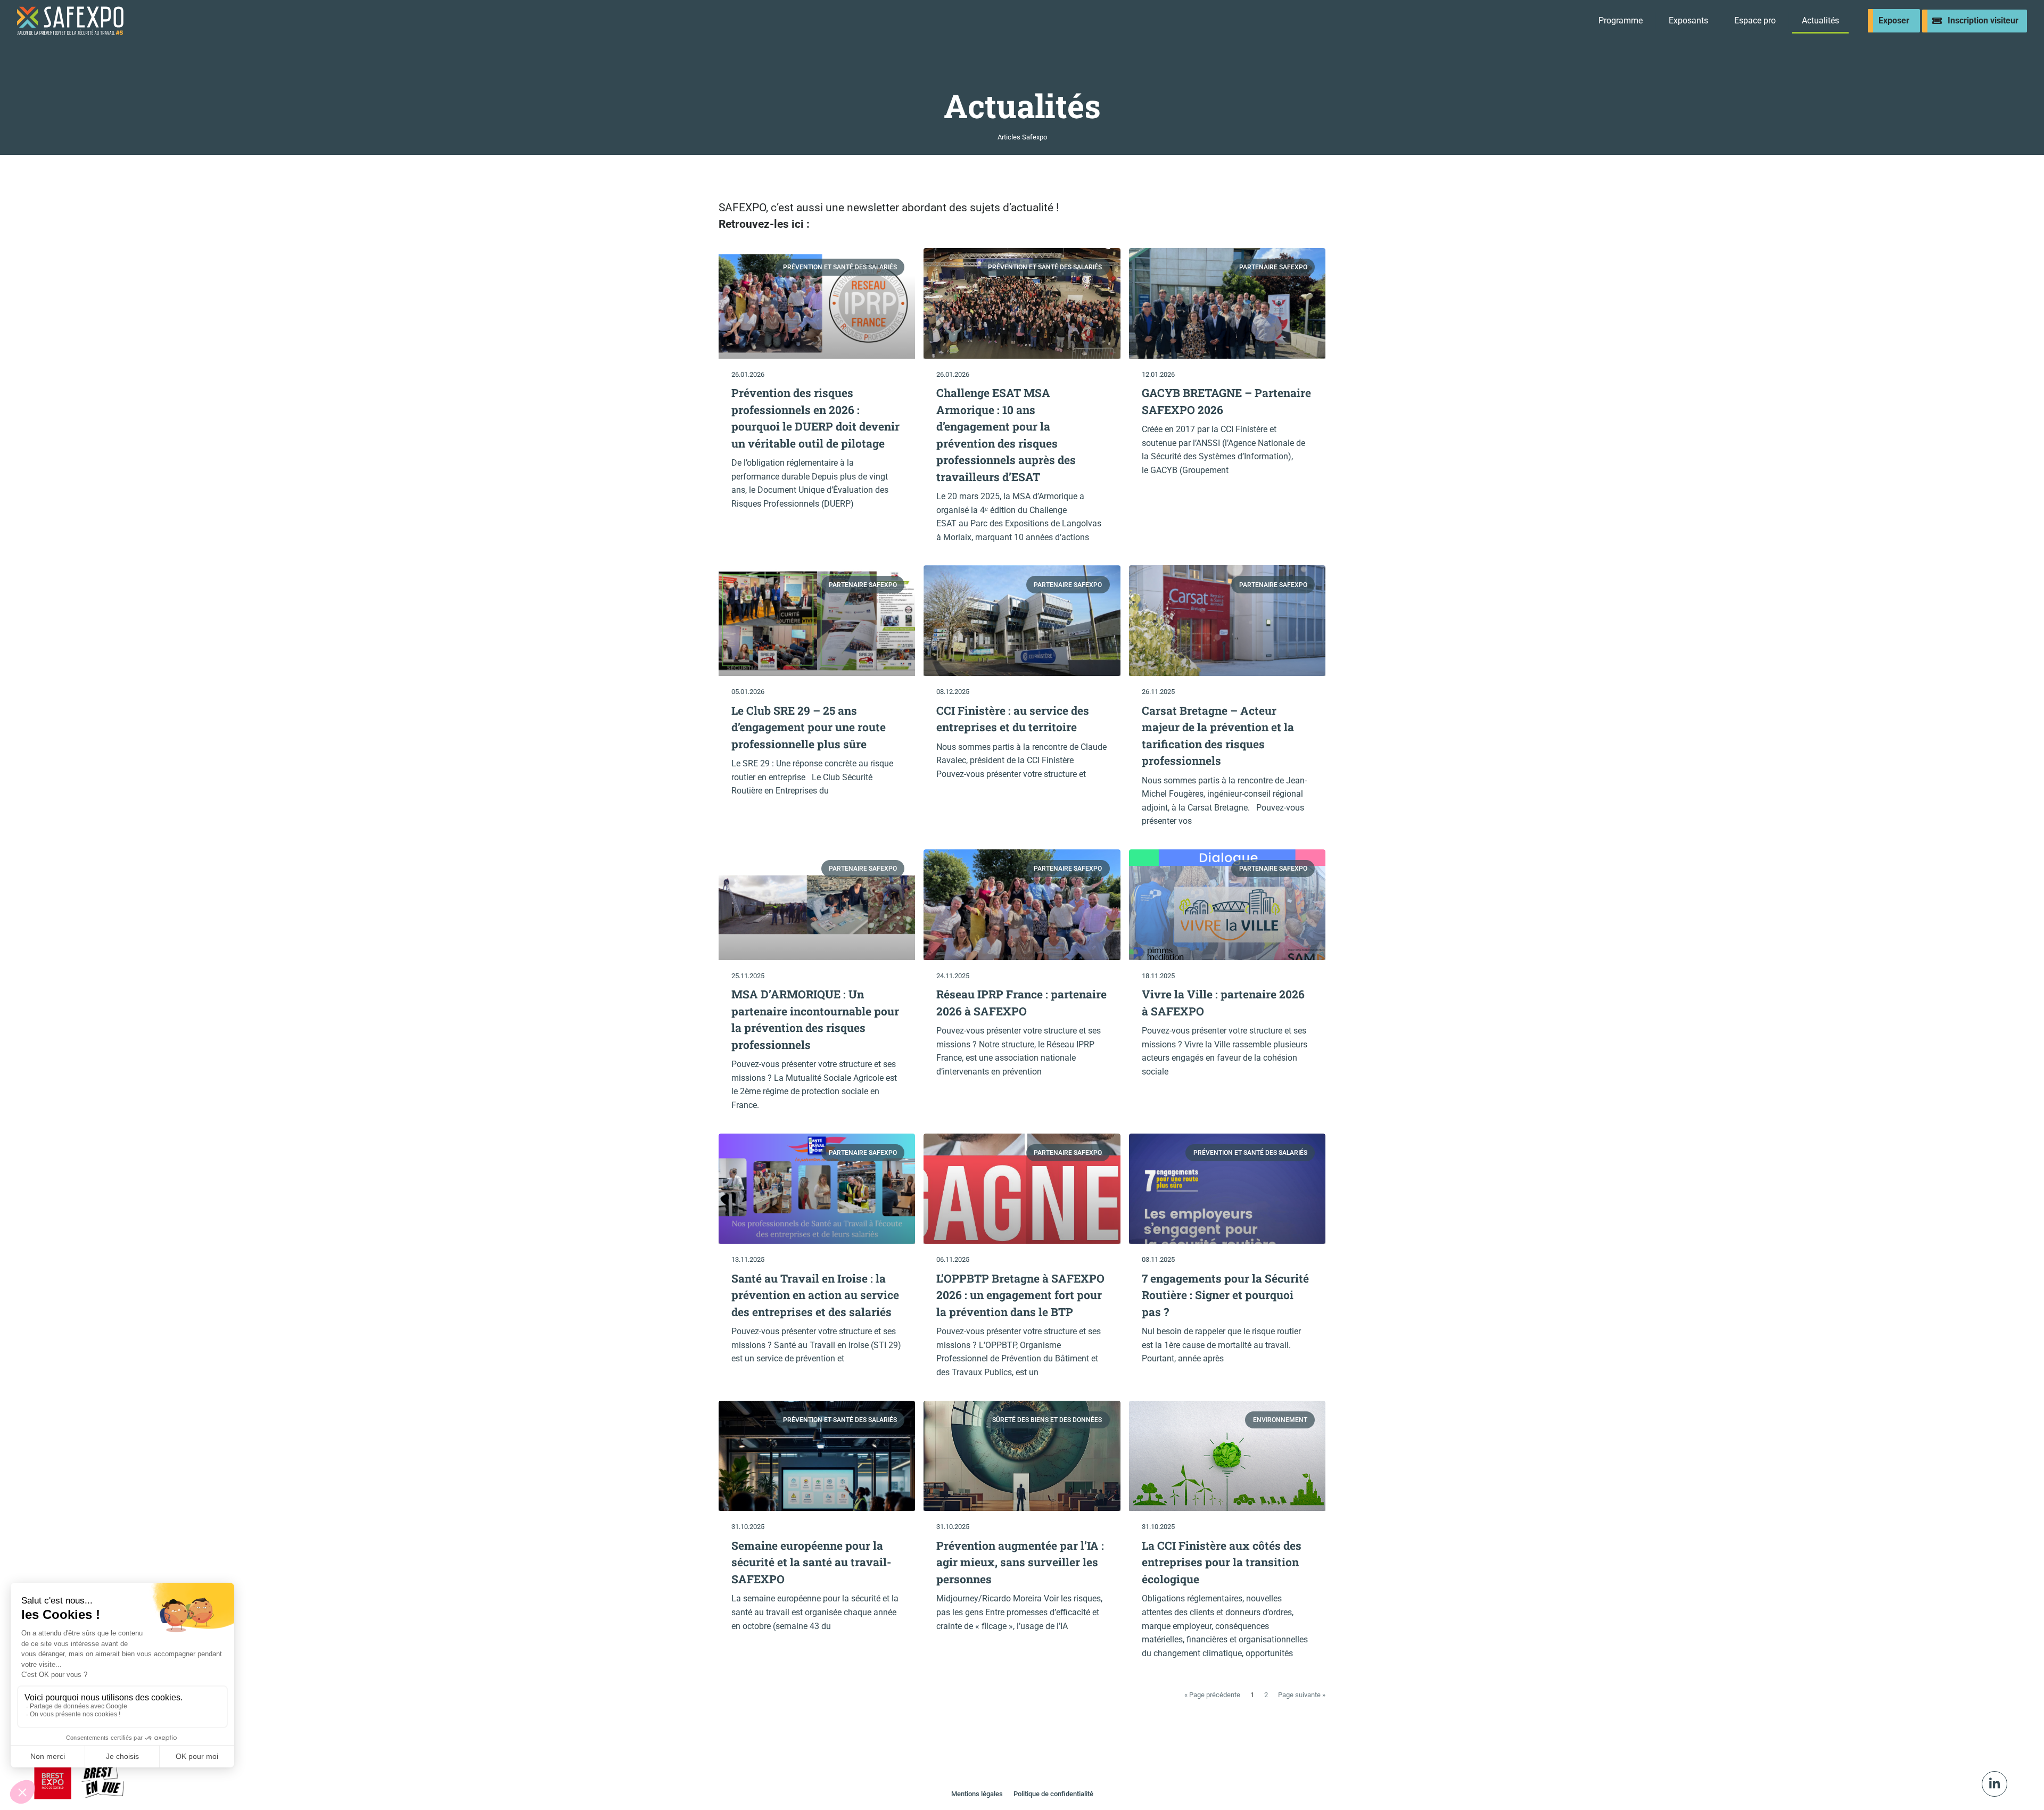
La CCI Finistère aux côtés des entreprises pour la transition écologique (1222, 1562)
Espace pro (1755, 20)
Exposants (1688, 20)
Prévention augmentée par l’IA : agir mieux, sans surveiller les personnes (1020, 1562)
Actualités (1820, 20)
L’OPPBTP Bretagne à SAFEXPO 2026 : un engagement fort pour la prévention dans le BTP (1020, 1295)
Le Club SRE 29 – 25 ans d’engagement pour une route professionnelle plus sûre (809, 727)
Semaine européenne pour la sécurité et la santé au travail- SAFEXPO (811, 1562)
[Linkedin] (1994, 1784)
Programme (1621, 20)
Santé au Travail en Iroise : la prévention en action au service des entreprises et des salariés (815, 1295)
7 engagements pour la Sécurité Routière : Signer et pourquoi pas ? (1225, 1295)
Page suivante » (1302, 1695)
